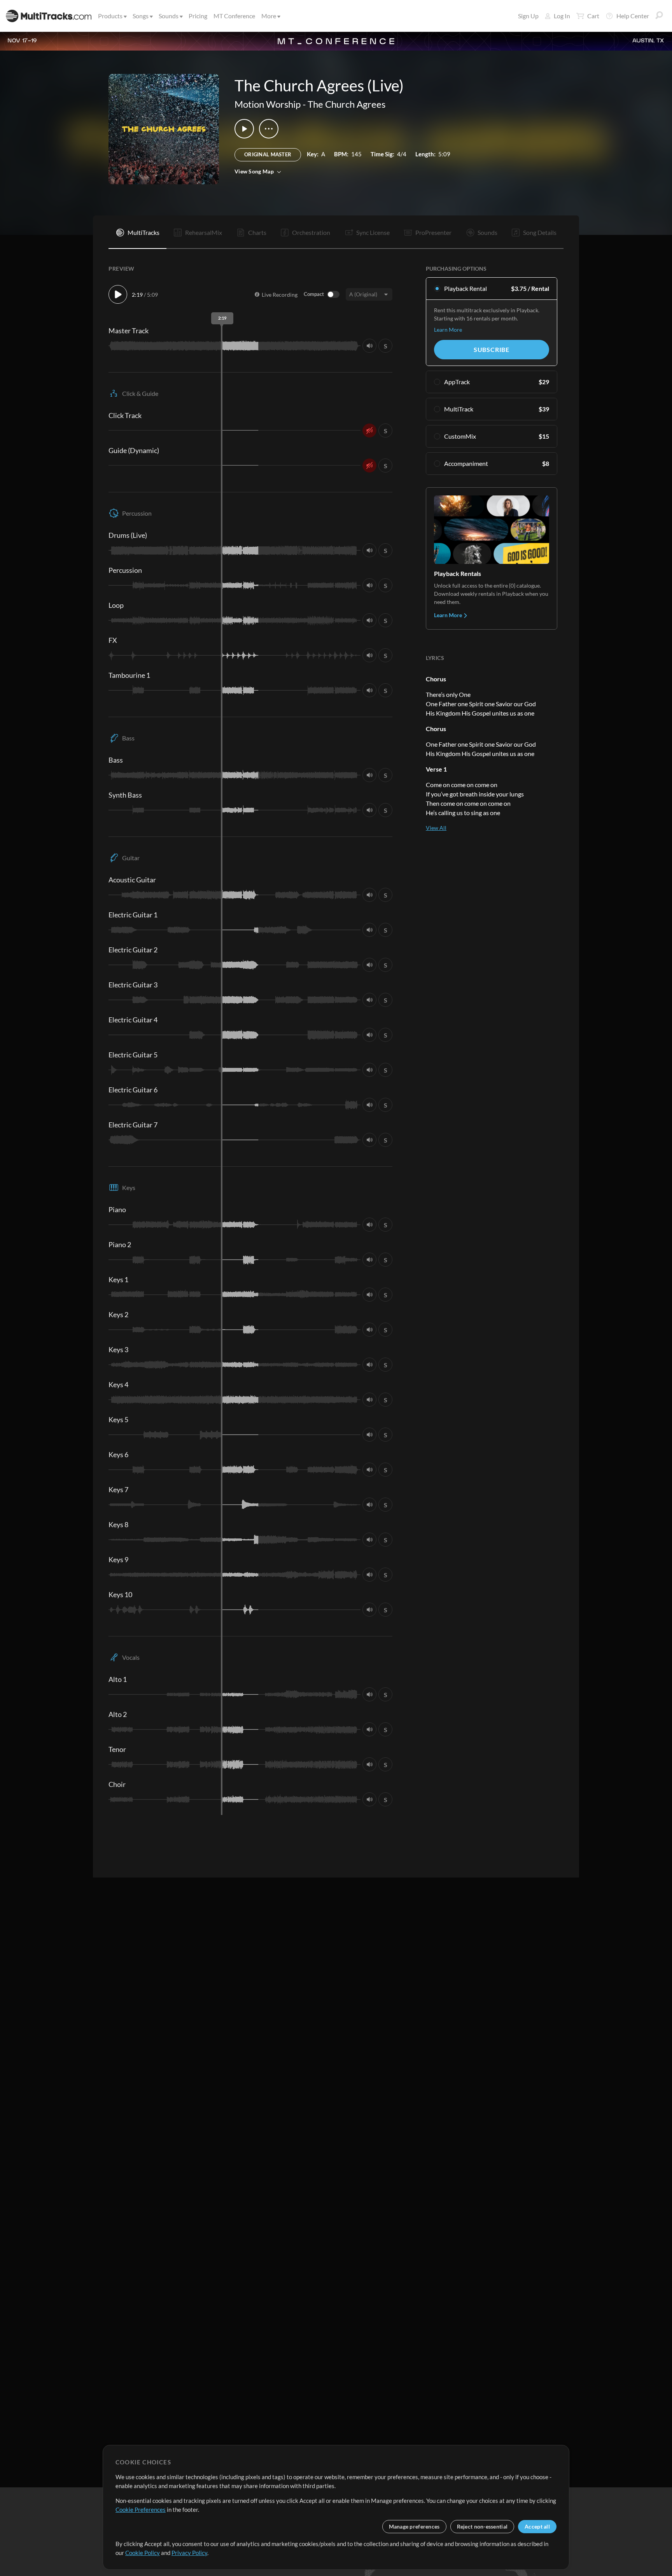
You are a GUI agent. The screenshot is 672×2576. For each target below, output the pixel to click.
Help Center (633, 16)
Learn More (448, 330)
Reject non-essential (482, 2526)
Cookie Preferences (141, 2509)
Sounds (169, 16)
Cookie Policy (143, 2553)
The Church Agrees (346, 104)
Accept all (537, 2526)
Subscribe (492, 349)
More (269, 16)
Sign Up (528, 16)
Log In (562, 16)
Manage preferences (414, 2526)
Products (110, 16)
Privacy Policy (189, 2553)
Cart (593, 16)
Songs (141, 16)
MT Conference (234, 16)
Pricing (198, 16)
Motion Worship (268, 104)
